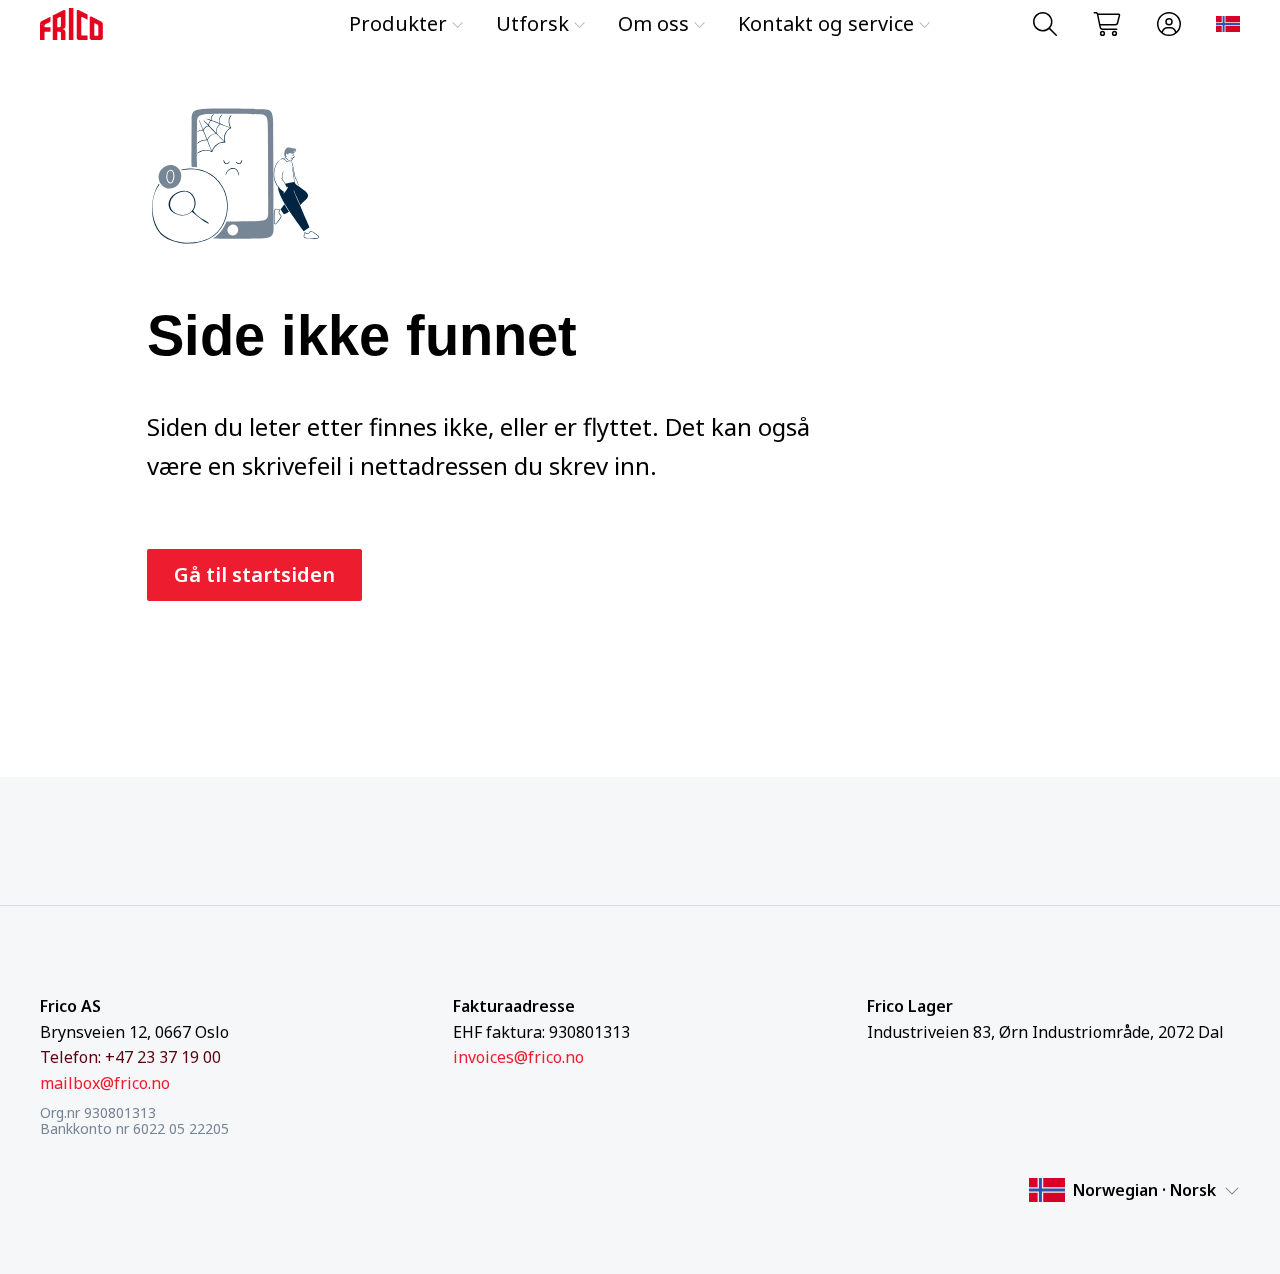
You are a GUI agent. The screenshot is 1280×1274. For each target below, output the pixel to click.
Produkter (398, 23)
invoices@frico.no (518, 1057)
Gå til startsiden (254, 574)
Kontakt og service (826, 23)
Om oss (653, 23)
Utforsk (532, 23)
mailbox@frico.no (105, 1083)
